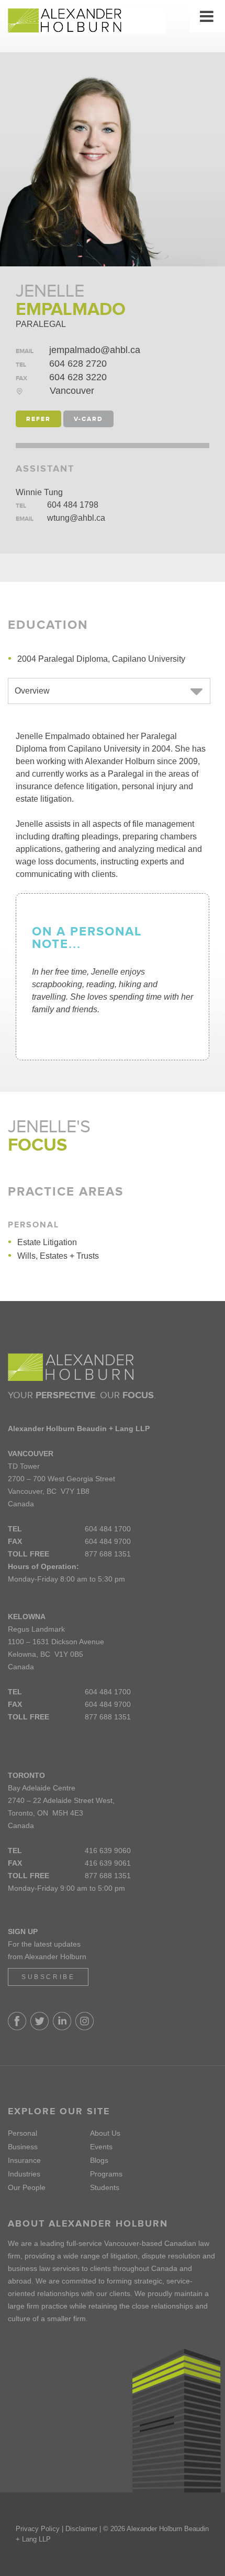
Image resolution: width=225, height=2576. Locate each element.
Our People (27, 2187)
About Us (105, 2133)
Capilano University (149, 659)
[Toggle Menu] (207, 16)
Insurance (24, 2160)
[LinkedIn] (64, 2028)
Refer (38, 419)
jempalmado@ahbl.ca (95, 350)
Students (105, 2187)
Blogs (99, 2160)
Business (23, 2147)
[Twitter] (42, 2028)
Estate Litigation (47, 1242)
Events (101, 2147)
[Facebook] (19, 2028)
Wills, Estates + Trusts (58, 1256)
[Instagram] (85, 2028)
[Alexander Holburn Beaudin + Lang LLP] (113, 21)
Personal (22, 2133)
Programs (106, 2174)
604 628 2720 (78, 364)
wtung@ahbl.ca (76, 518)
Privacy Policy (38, 2529)
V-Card (88, 419)
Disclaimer (81, 2529)
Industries (24, 2174)
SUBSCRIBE (48, 1977)
